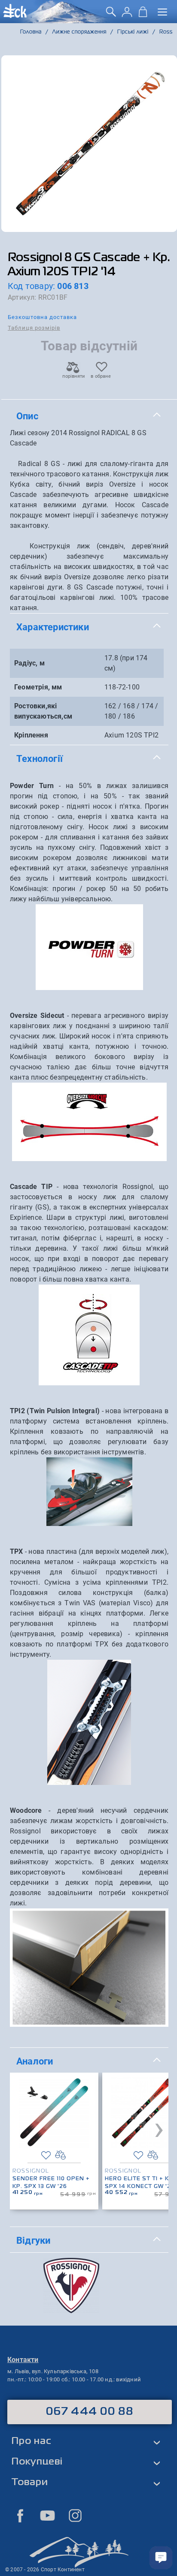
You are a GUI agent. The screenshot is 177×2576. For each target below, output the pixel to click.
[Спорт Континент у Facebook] (20, 2516)
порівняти (73, 376)
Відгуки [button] (33, 2240)
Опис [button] (27, 416)
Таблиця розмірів (34, 328)
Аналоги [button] (35, 2061)
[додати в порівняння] (60, 2155)
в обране (101, 376)
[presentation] (159, 2128)
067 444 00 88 (90, 2412)
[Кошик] (143, 15)
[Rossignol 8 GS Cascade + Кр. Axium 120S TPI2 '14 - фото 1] (89, 144)
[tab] (89, 416)
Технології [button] (40, 758)
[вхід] (127, 15)
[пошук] (111, 15)
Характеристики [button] (53, 627)
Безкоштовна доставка (42, 317)
